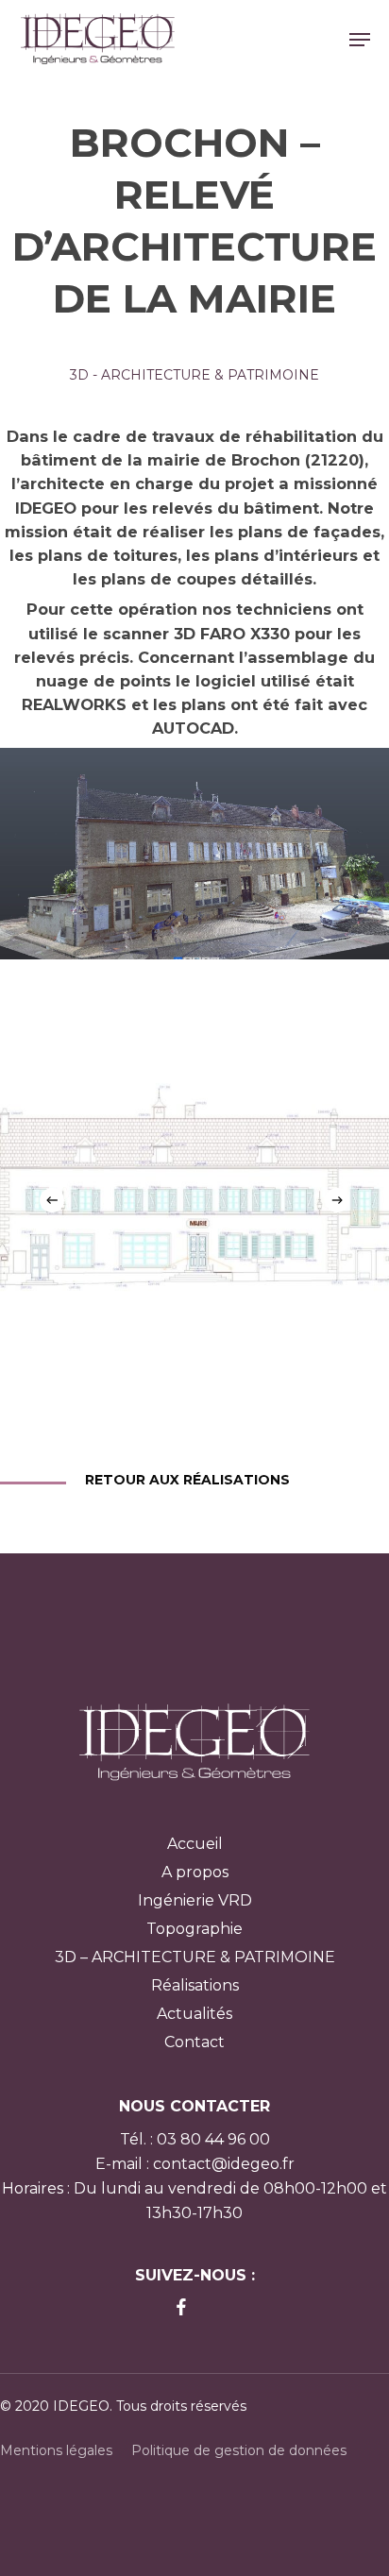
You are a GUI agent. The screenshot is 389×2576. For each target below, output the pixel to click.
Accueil (195, 1844)
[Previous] (52, 1200)
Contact (194, 2042)
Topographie (194, 1929)
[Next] (337, 1200)
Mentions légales (56, 2450)
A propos (195, 1872)
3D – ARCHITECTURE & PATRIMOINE (195, 1957)
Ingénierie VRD (195, 1900)
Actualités (194, 2014)
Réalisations (195, 1985)
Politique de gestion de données (239, 2450)
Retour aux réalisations (187, 1480)
